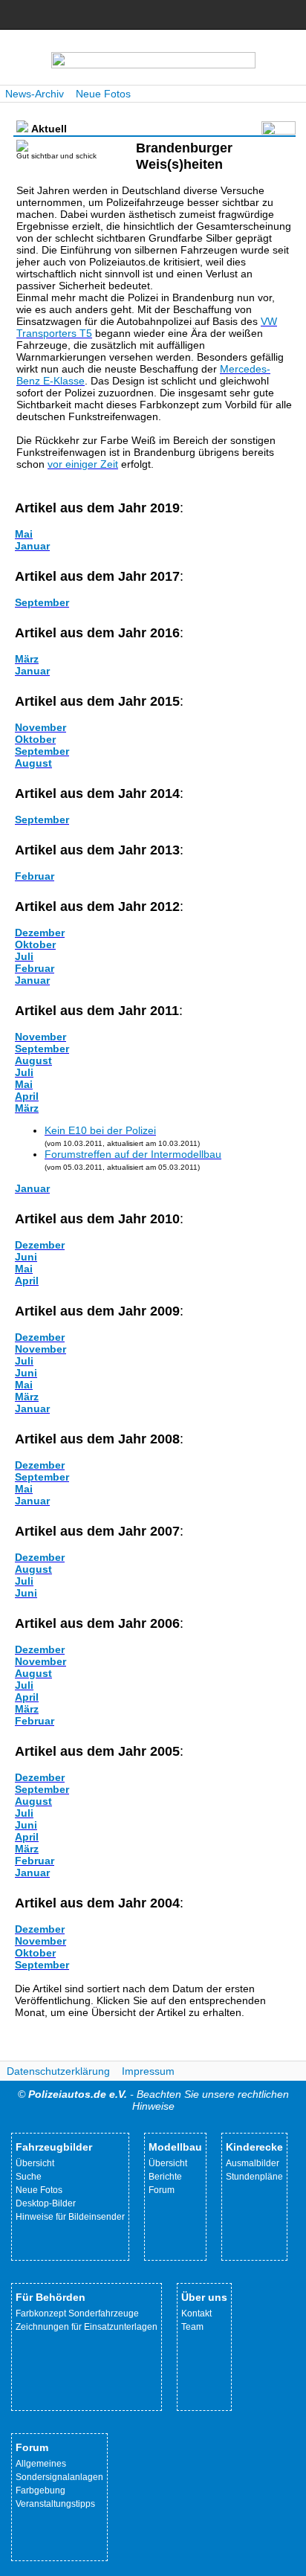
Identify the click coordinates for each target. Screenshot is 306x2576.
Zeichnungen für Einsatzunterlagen (87, 2327)
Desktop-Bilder (46, 2203)
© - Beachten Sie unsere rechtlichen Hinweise (153, 2100)
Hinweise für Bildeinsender (70, 2217)
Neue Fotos (103, 94)
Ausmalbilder (253, 2163)
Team (192, 2327)
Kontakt (196, 2313)
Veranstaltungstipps (55, 2504)
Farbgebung (40, 2490)
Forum (162, 2190)
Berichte (165, 2177)
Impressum (148, 2071)
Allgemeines (41, 2464)
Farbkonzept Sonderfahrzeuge (77, 2313)
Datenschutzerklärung (58, 2071)
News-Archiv (35, 94)
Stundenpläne (254, 2177)
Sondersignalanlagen (59, 2477)
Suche (29, 2177)
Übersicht (35, 2163)
